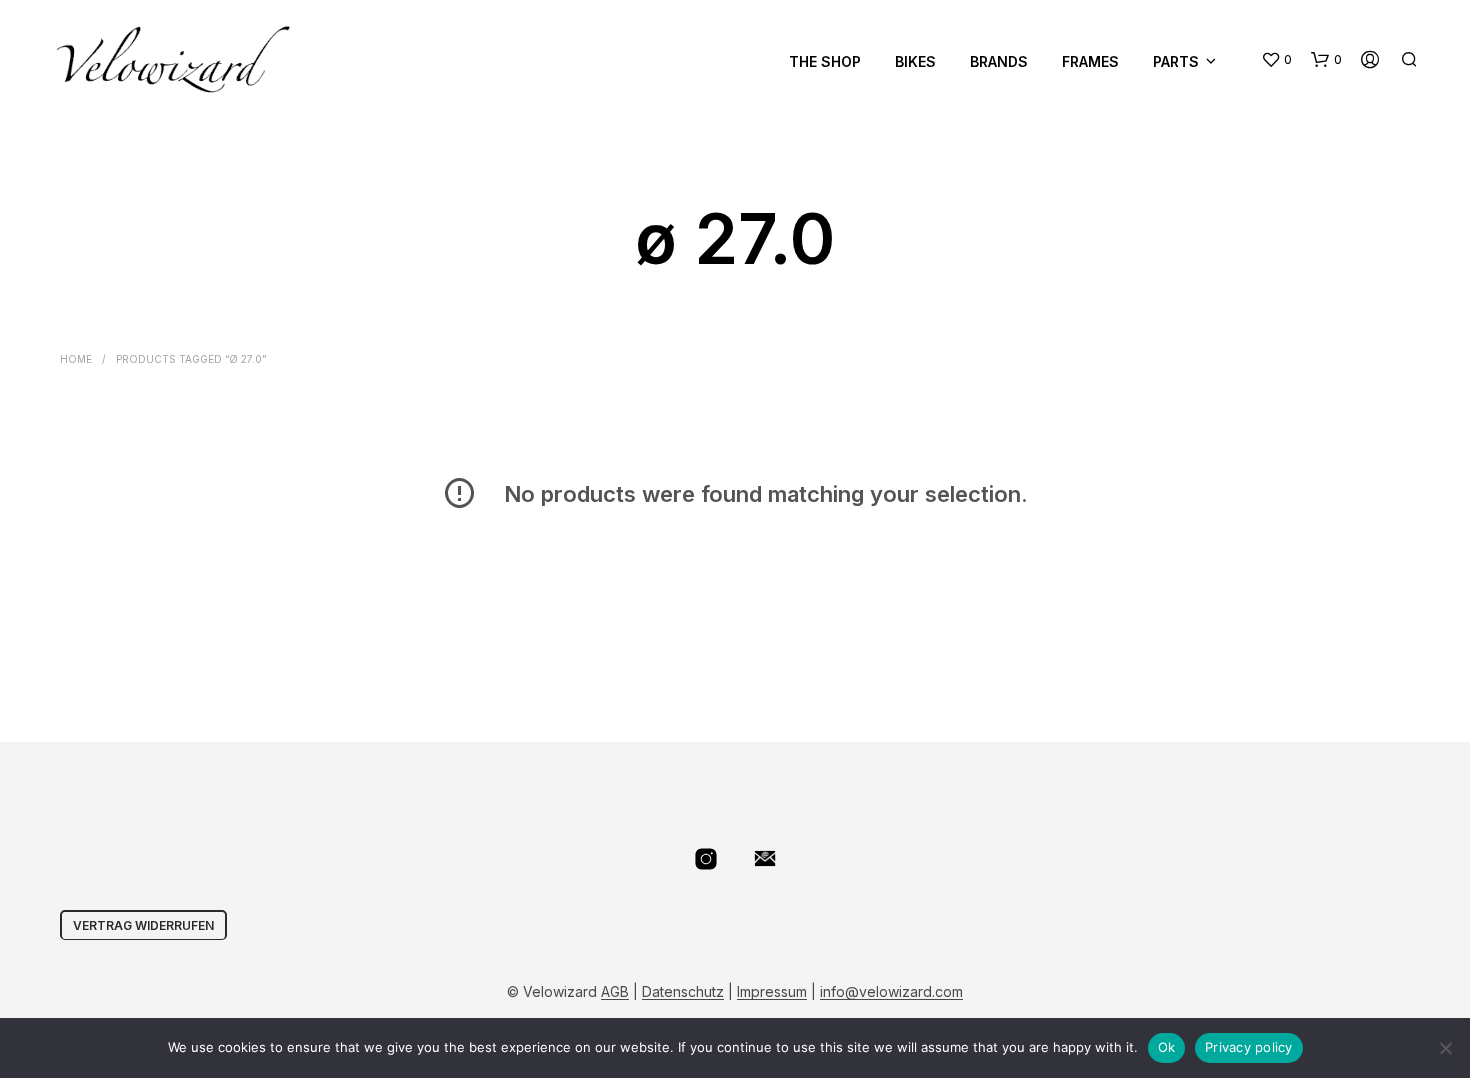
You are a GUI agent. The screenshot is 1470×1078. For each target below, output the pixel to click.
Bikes (915, 61)
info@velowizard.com (891, 992)
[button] (1276, 60)
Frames (1090, 61)
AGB (615, 992)
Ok (1167, 1047)
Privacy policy (1249, 1047)
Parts (1176, 61)
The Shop (825, 61)
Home (76, 359)
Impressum (772, 992)
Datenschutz (683, 992)
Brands (999, 61)
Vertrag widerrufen (143, 925)
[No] (1445, 1048)
